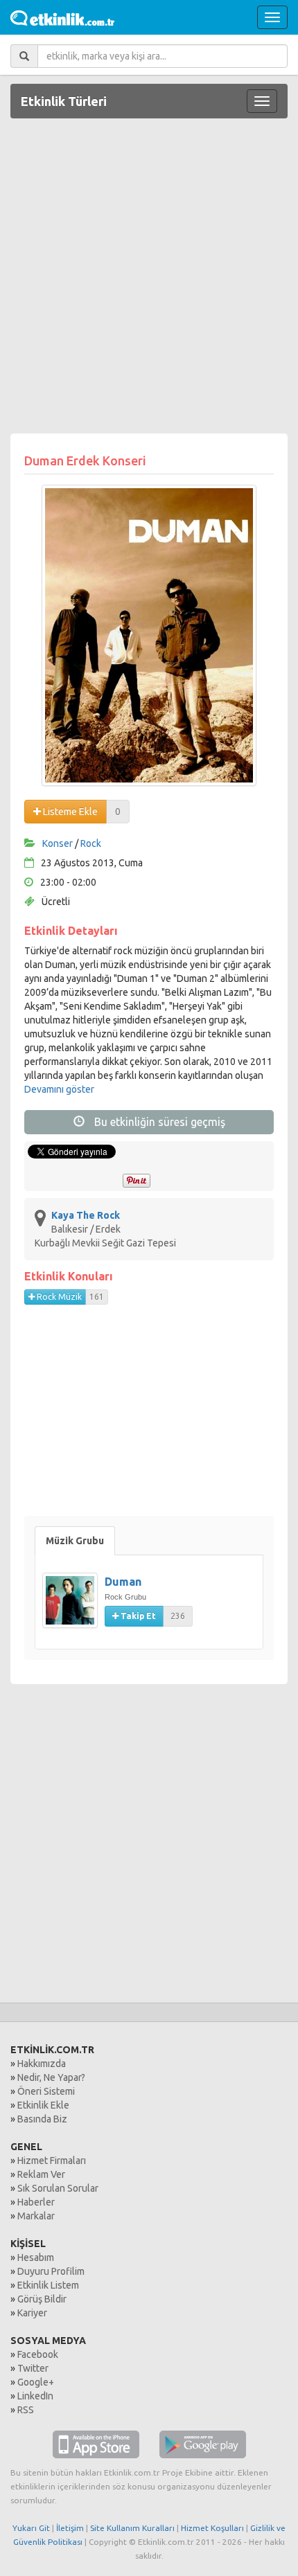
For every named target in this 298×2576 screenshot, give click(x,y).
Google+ (36, 2382)
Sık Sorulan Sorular (58, 2188)
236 (178, 1616)
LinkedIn (35, 2396)
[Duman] (73, 1607)
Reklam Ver (41, 2174)
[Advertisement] (149, 278)
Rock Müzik (58, 1297)
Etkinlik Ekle (43, 2105)
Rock (91, 843)
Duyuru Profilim (51, 2271)
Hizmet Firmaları (52, 2161)
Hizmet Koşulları (212, 2528)
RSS (26, 2410)
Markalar (36, 2216)
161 (97, 1297)
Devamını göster (59, 1089)
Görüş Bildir (42, 2299)
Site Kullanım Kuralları (132, 2528)
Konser (58, 843)
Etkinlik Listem (48, 2285)
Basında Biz (42, 2119)
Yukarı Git (31, 2528)
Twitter (33, 2368)
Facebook (38, 2354)
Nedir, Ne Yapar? (51, 2077)
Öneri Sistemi (46, 2091)
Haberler (36, 2202)
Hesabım (36, 2257)
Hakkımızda (42, 2064)
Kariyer (32, 2313)
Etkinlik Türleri (64, 101)
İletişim (70, 2528)
